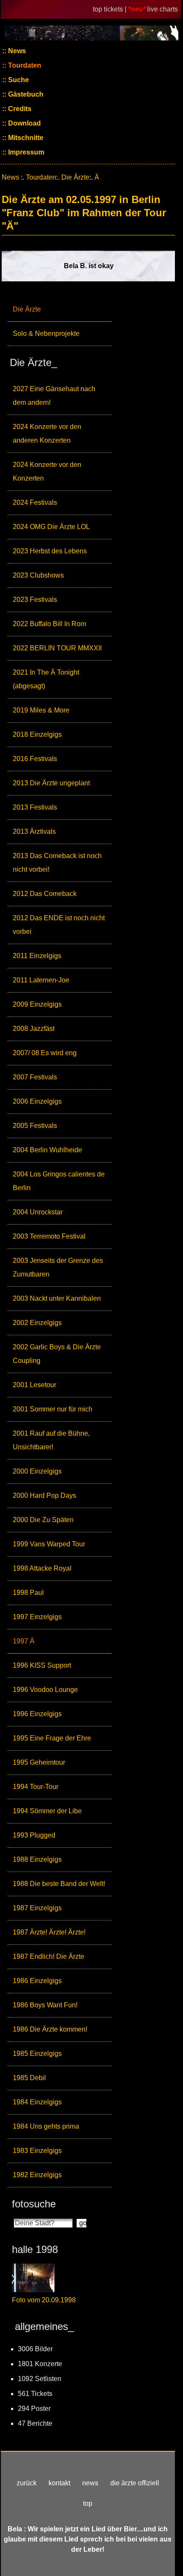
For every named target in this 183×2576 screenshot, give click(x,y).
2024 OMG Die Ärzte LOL (51, 527)
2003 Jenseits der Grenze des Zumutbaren (58, 1267)
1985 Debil (29, 2078)
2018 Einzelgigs (37, 734)
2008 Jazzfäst (34, 1029)
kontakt (59, 2483)
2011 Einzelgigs (37, 956)
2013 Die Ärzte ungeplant (51, 783)
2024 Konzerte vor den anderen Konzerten (47, 434)
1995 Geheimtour (39, 1762)
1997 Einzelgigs (37, 1617)
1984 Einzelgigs (37, 2102)
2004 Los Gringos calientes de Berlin (59, 1181)
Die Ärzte (27, 309)
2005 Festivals (35, 1126)
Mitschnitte (25, 138)
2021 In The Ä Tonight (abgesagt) (46, 679)
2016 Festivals (35, 759)
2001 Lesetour (34, 1385)
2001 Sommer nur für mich (53, 1409)
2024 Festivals (35, 502)
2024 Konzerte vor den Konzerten (47, 471)
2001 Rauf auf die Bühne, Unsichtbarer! (51, 1440)
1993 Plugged (34, 1835)
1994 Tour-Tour (36, 1787)
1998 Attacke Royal (42, 1568)
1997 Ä (24, 1641)
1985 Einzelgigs (37, 2054)
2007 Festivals (35, 1077)
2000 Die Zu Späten (43, 1520)
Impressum (25, 152)
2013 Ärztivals (34, 831)
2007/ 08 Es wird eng (45, 1053)
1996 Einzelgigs (37, 1714)
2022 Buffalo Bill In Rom (49, 624)
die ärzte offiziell (135, 2483)
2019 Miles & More (41, 710)
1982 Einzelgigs (37, 2175)
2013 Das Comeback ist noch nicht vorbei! (57, 863)
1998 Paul (28, 1593)
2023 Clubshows (38, 575)
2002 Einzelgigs (37, 1323)
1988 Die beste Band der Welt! (59, 1884)
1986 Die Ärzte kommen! (50, 2029)
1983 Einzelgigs (37, 2151)
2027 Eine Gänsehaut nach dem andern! (54, 396)
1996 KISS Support (42, 1665)
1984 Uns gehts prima (46, 2126)
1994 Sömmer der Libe (47, 1811)
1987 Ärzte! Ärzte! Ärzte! (49, 1932)
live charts (163, 9)
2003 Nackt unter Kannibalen (57, 1298)
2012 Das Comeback (45, 894)
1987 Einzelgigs (37, 1908)
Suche (18, 80)
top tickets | (110, 9)
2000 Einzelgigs (37, 1471)
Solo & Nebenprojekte (46, 333)
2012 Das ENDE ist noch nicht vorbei (59, 925)
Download (24, 123)
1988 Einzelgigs (37, 1859)
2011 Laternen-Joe (41, 980)
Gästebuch (25, 94)
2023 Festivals (35, 600)
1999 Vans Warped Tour (49, 1544)
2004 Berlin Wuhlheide (47, 1150)
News (16, 51)
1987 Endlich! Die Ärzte (49, 1956)
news (90, 2483)
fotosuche (34, 2204)
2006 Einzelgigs (37, 1101)
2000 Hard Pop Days (44, 1496)
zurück (27, 2483)
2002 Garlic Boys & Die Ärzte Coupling (57, 1354)
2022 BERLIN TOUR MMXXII (57, 648)
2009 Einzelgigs (37, 1004)
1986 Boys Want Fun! (45, 2005)
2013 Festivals (35, 807)
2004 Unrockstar (38, 1212)
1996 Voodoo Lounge (45, 1690)
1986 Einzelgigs (37, 1981)
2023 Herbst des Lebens (50, 551)
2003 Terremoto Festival (49, 1236)
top (88, 2503)
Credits (19, 109)
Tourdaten (24, 65)
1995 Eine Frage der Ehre (52, 1738)
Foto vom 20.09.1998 (44, 2300)
